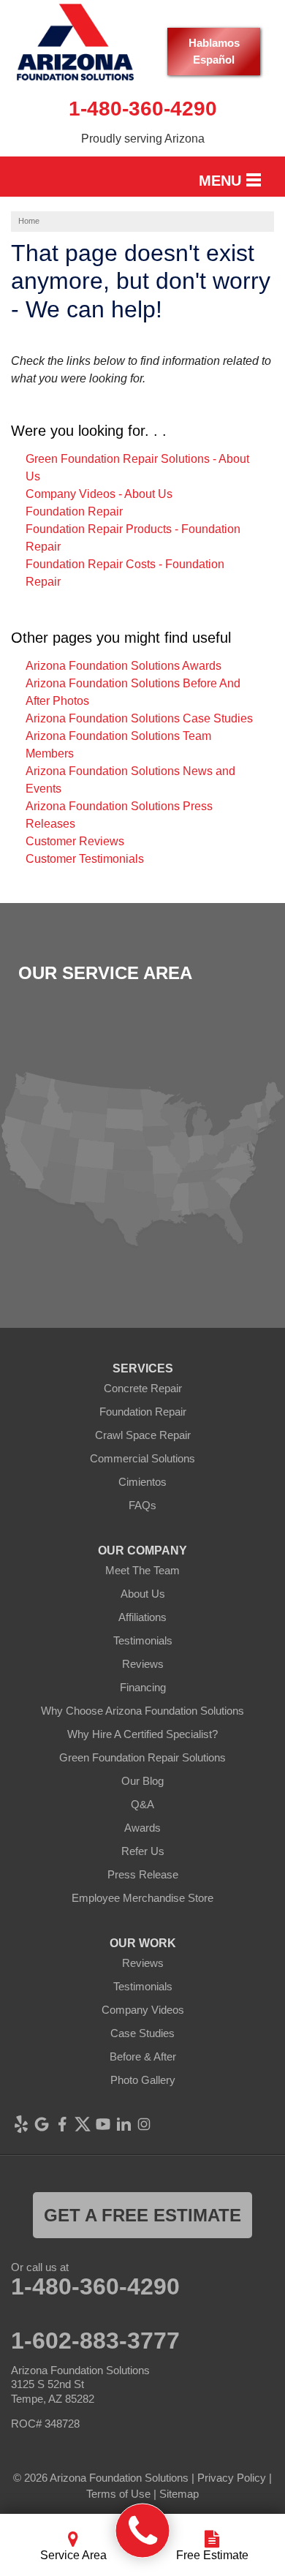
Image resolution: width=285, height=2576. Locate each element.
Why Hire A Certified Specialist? (142, 1734)
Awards (142, 1828)
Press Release (143, 1874)
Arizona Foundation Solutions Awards (123, 666)
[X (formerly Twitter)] (83, 2124)
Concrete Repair (143, 1388)
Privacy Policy (232, 2478)
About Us (143, 1594)
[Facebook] (62, 2124)
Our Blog (142, 1781)
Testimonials (143, 1640)
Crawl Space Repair (143, 1435)
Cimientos (142, 1482)
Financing (143, 1687)
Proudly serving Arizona (143, 139)
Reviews (143, 1664)
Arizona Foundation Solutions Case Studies (139, 718)
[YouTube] (103, 2124)
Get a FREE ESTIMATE (142, 2215)
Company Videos (143, 2010)
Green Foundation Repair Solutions (142, 1757)
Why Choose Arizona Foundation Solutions (142, 1711)
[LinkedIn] (123, 2124)
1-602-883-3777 (95, 2341)
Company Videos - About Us (99, 494)
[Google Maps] (42, 2124)
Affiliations (142, 1617)
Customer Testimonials (85, 859)
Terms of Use (118, 2494)
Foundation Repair (74, 511)
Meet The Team (142, 1570)
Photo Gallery (143, 2080)
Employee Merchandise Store (142, 1898)
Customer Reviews (75, 841)
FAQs (142, 1505)
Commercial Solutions (142, 1458)
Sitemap (179, 2494)
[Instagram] (144, 2124)
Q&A (142, 1804)
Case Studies (142, 2033)
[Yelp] (21, 2124)
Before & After (143, 2056)
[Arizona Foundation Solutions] (143, 2531)
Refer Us (143, 1851)
